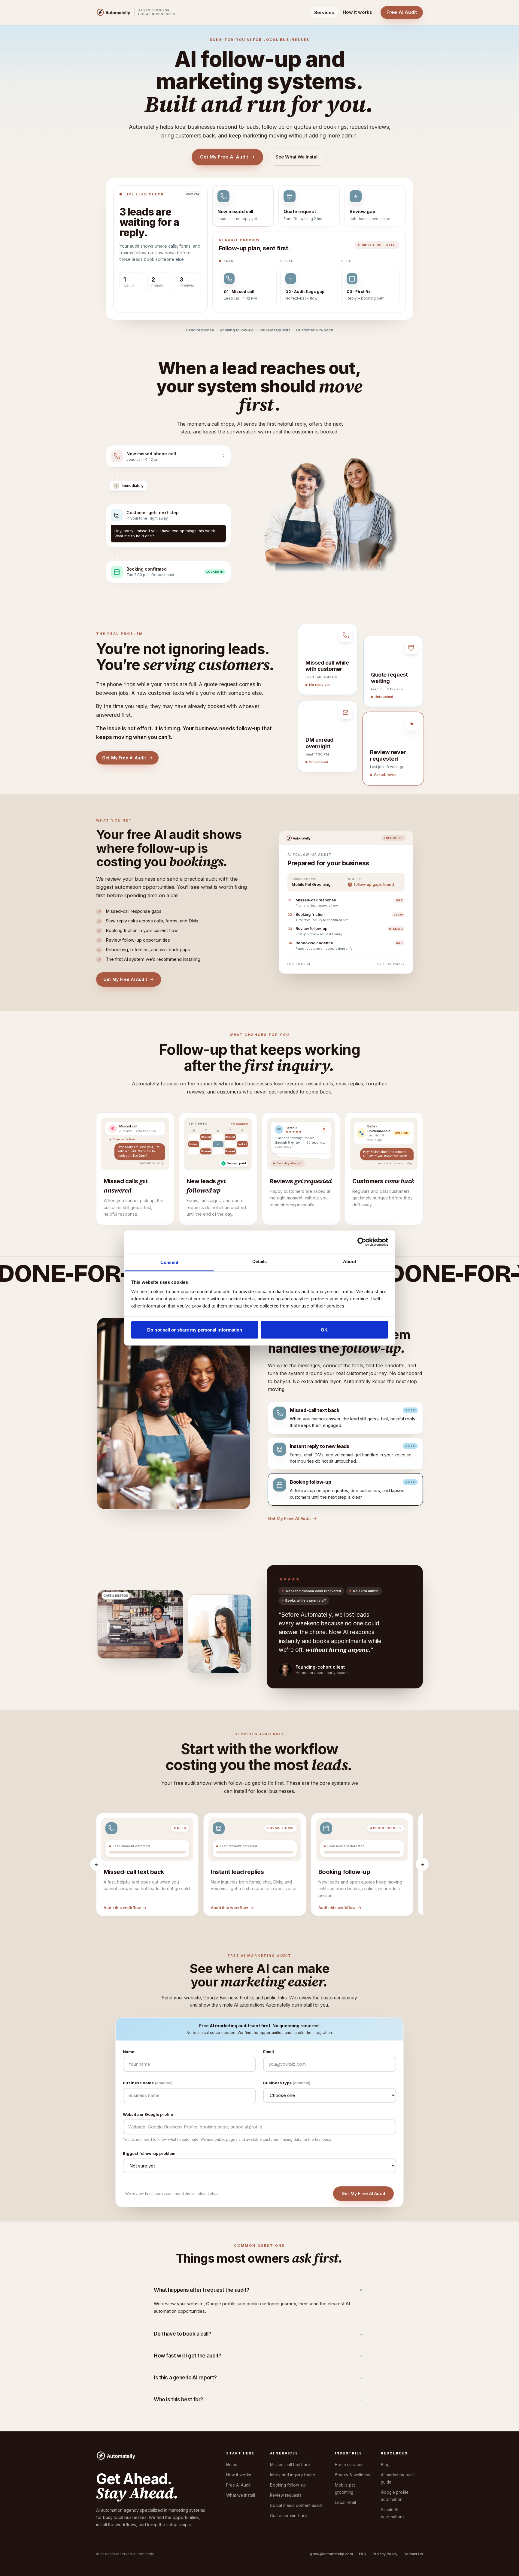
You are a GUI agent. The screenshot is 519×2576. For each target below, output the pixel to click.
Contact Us (413, 2530)
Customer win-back (289, 2492)
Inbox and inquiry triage (293, 2451)
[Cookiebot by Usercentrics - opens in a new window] (362, 1242)
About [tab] (350, 1261)
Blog (385, 2441)
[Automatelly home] (113, 12)
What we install (241, 2471)
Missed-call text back (290, 2441)
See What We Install (297, 157)
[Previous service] (97, 1840)
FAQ (363, 2530)
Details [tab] (260, 1261)
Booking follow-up (288, 2461)
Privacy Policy (385, 2530)
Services (324, 12)
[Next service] (422, 1840)
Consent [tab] (169, 1262)
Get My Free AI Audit (224, 157)
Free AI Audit (402, 12)
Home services (349, 2441)
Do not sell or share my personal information (195, 1330)
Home (232, 2441)
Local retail (345, 2478)
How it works (357, 12)
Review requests (286, 2471)
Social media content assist (296, 2481)
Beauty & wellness (352, 2451)
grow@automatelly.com (331, 2530)
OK (324, 1330)
